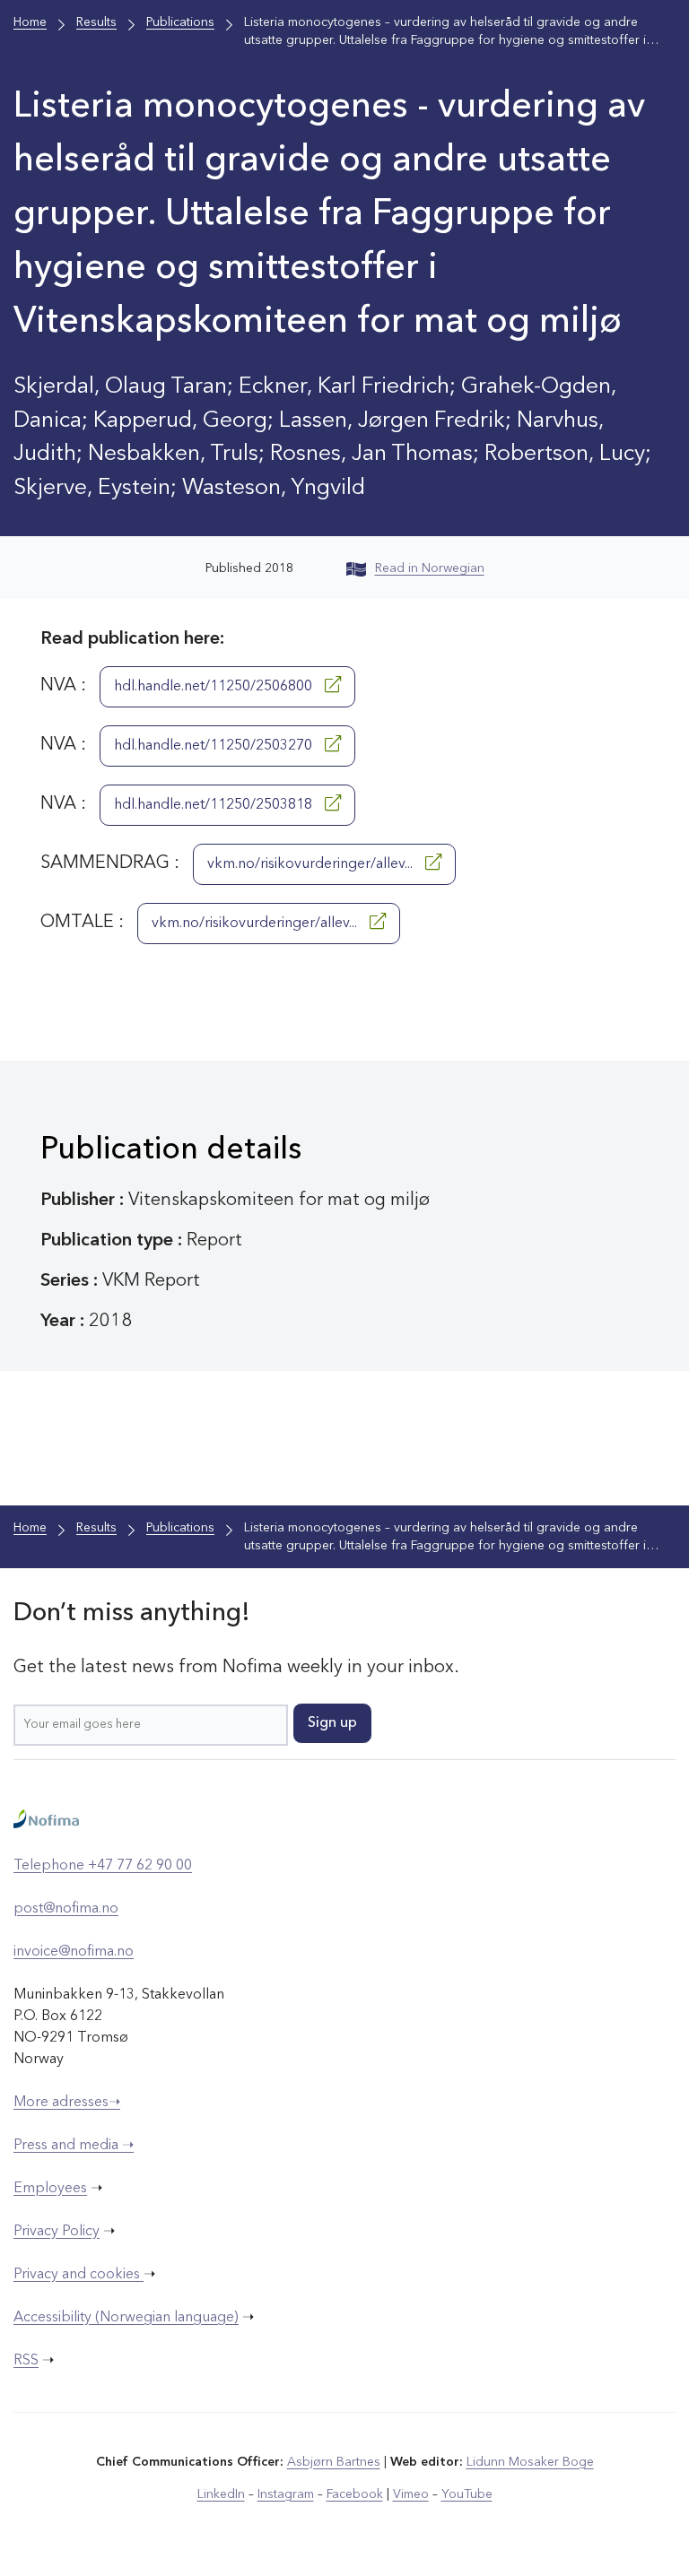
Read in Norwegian (430, 568)
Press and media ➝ (74, 2146)
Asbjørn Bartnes (334, 2462)
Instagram (286, 2494)
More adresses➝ (67, 2103)
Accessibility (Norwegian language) (126, 2318)
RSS (26, 2361)
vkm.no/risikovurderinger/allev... (312, 864)
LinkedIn (221, 2494)
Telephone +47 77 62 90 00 (103, 1866)
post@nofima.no (66, 1909)
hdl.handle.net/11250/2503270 (215, 746)
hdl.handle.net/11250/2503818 (215, 805)
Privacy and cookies (78, 2275)
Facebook (355, 2494)
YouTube (467, 2494)
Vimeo (411, 2494)
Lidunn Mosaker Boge (530, 2462)
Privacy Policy (57, 2232)
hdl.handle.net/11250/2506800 (215, 687)
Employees (50, 2189)
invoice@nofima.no (74, 1952)
